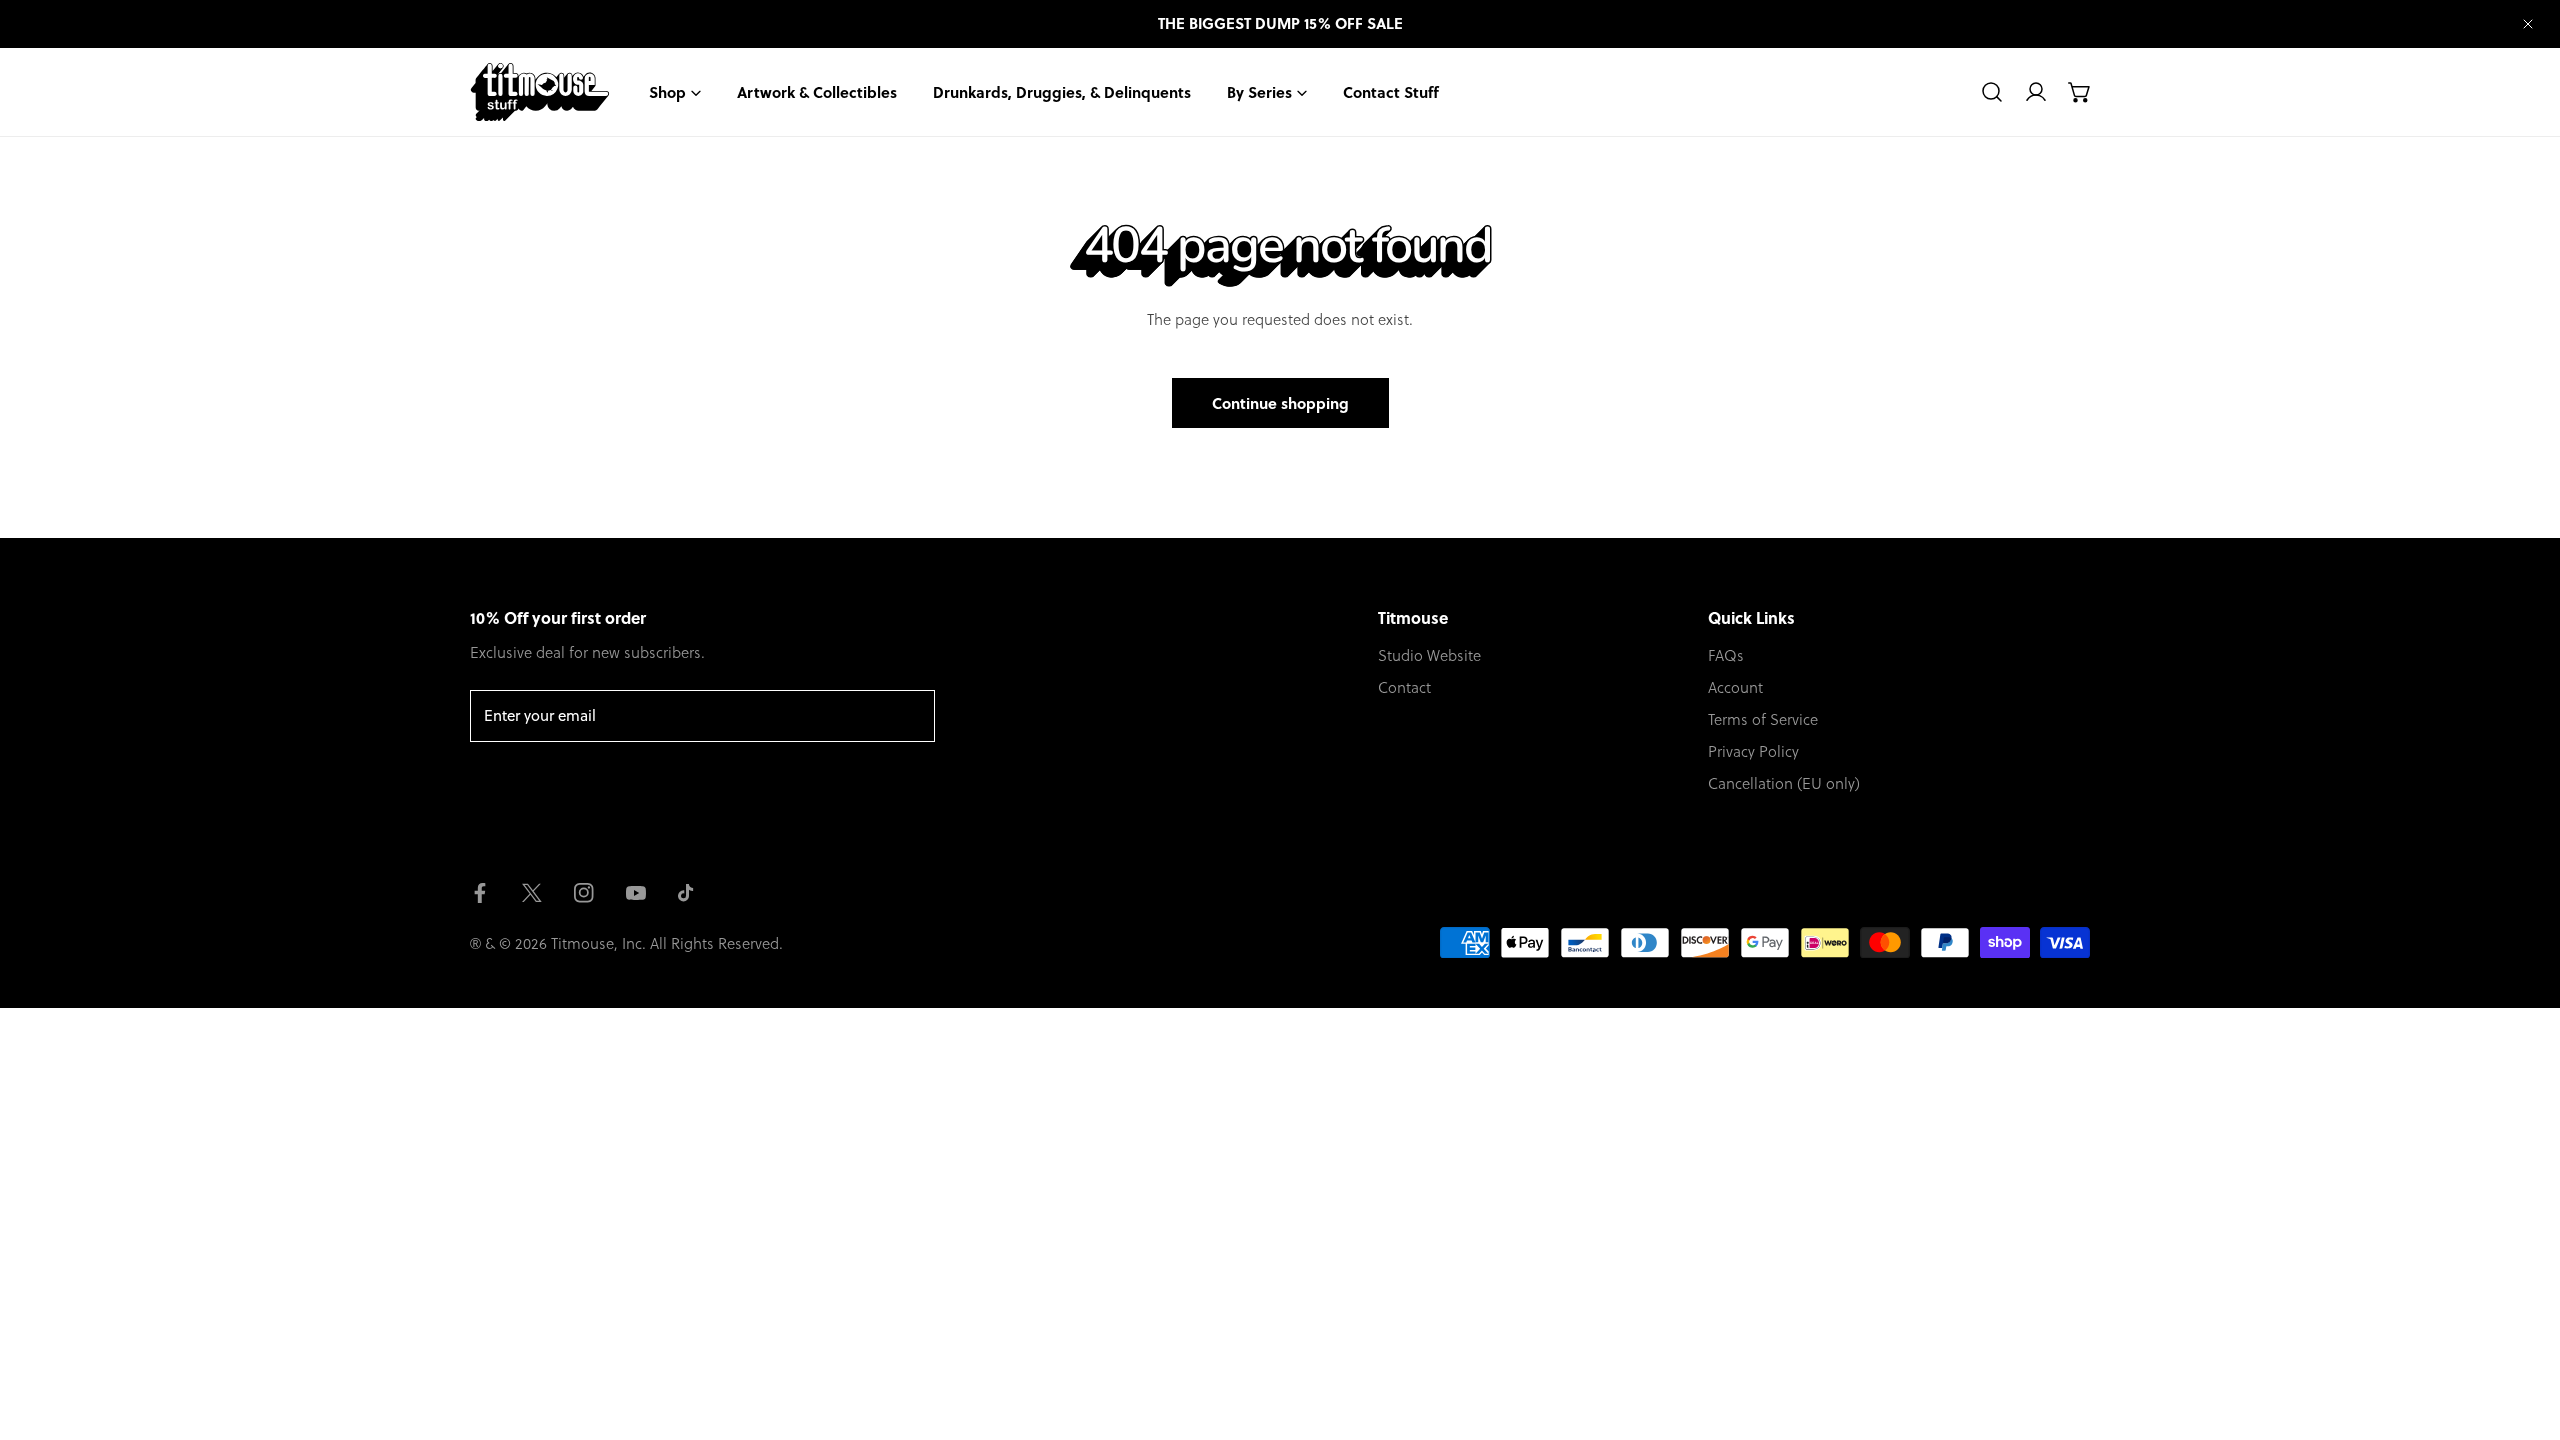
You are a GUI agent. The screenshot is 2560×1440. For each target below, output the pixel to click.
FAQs (1726, 655)
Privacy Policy (1753, 751)
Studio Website (1429, 655)
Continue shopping (1280, 403)
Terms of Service (1763, 719)
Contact (1404, 687)
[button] (2080, 92)
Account (1735, 687)
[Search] (1992, 92)
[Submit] (909, 715)
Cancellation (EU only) (1784, 783)
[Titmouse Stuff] (540, 92)
